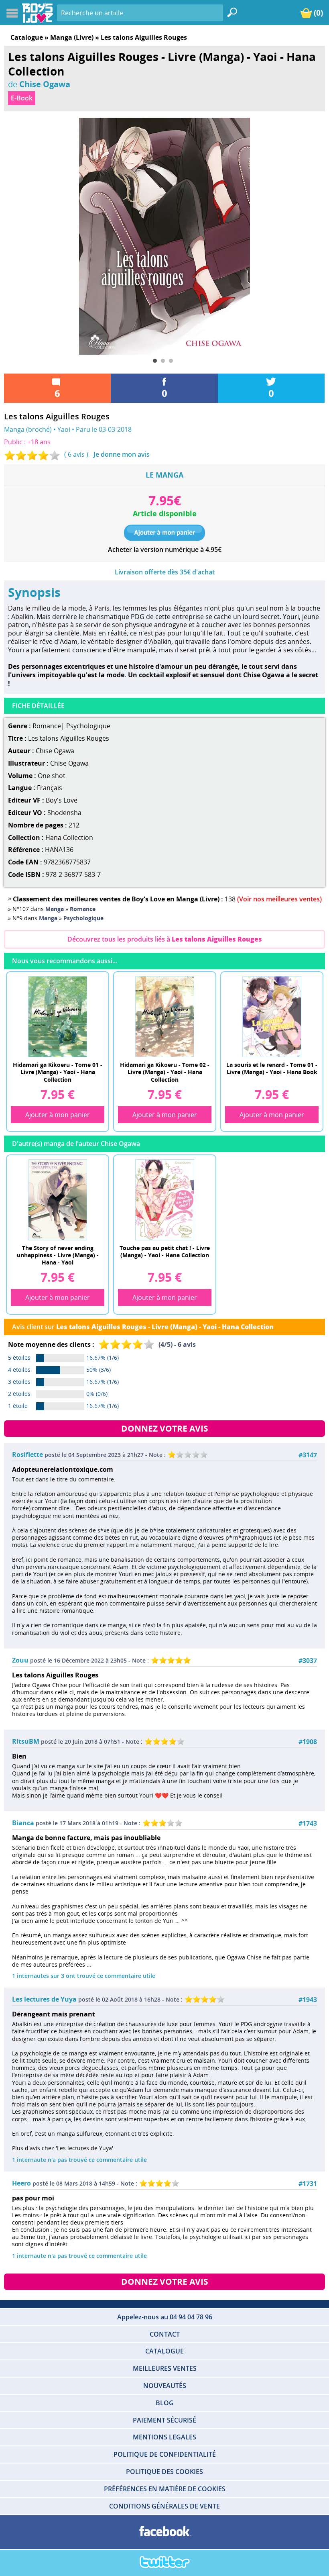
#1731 (308, 2184)
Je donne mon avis (122, 454)
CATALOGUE (164, 2351)
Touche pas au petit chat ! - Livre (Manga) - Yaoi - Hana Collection (165, 1251)
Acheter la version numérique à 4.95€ (165, 550)
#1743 (308, 1823)
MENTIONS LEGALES (164, 2437)
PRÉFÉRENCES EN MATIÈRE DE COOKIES (165, 2489)
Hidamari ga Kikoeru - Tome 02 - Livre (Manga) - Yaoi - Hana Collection (165, 1071)
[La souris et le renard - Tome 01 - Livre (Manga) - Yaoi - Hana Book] (272, 1016)
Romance (47, 726)
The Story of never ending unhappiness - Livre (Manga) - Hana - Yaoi (58, 1255)
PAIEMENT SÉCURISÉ (164, 2420)
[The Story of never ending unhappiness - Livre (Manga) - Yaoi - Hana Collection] (57, 1199)
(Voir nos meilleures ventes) (279, 899)
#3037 (308, 1661)
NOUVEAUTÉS (165, 2386)
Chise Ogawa (45, 84)
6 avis (76, 454)
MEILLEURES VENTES (165, 2368)
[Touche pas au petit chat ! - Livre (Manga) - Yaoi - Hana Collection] (164, 1199)
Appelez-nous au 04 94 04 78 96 (165, 2317)
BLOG (165, 2403)
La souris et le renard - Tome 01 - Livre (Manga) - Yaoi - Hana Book (272, 1068)
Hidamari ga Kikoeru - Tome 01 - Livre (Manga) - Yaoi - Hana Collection (58, 1071)
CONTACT (165, 2334)
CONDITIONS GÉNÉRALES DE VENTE (164, 2506)
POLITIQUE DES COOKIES (164, 2472)
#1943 (308, 2000)
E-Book (22, 98)
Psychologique (88, 726)
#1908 (308, 1742)
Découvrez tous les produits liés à (165, 939)
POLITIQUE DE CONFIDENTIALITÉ (165, 2454)
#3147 (308, 1455)
